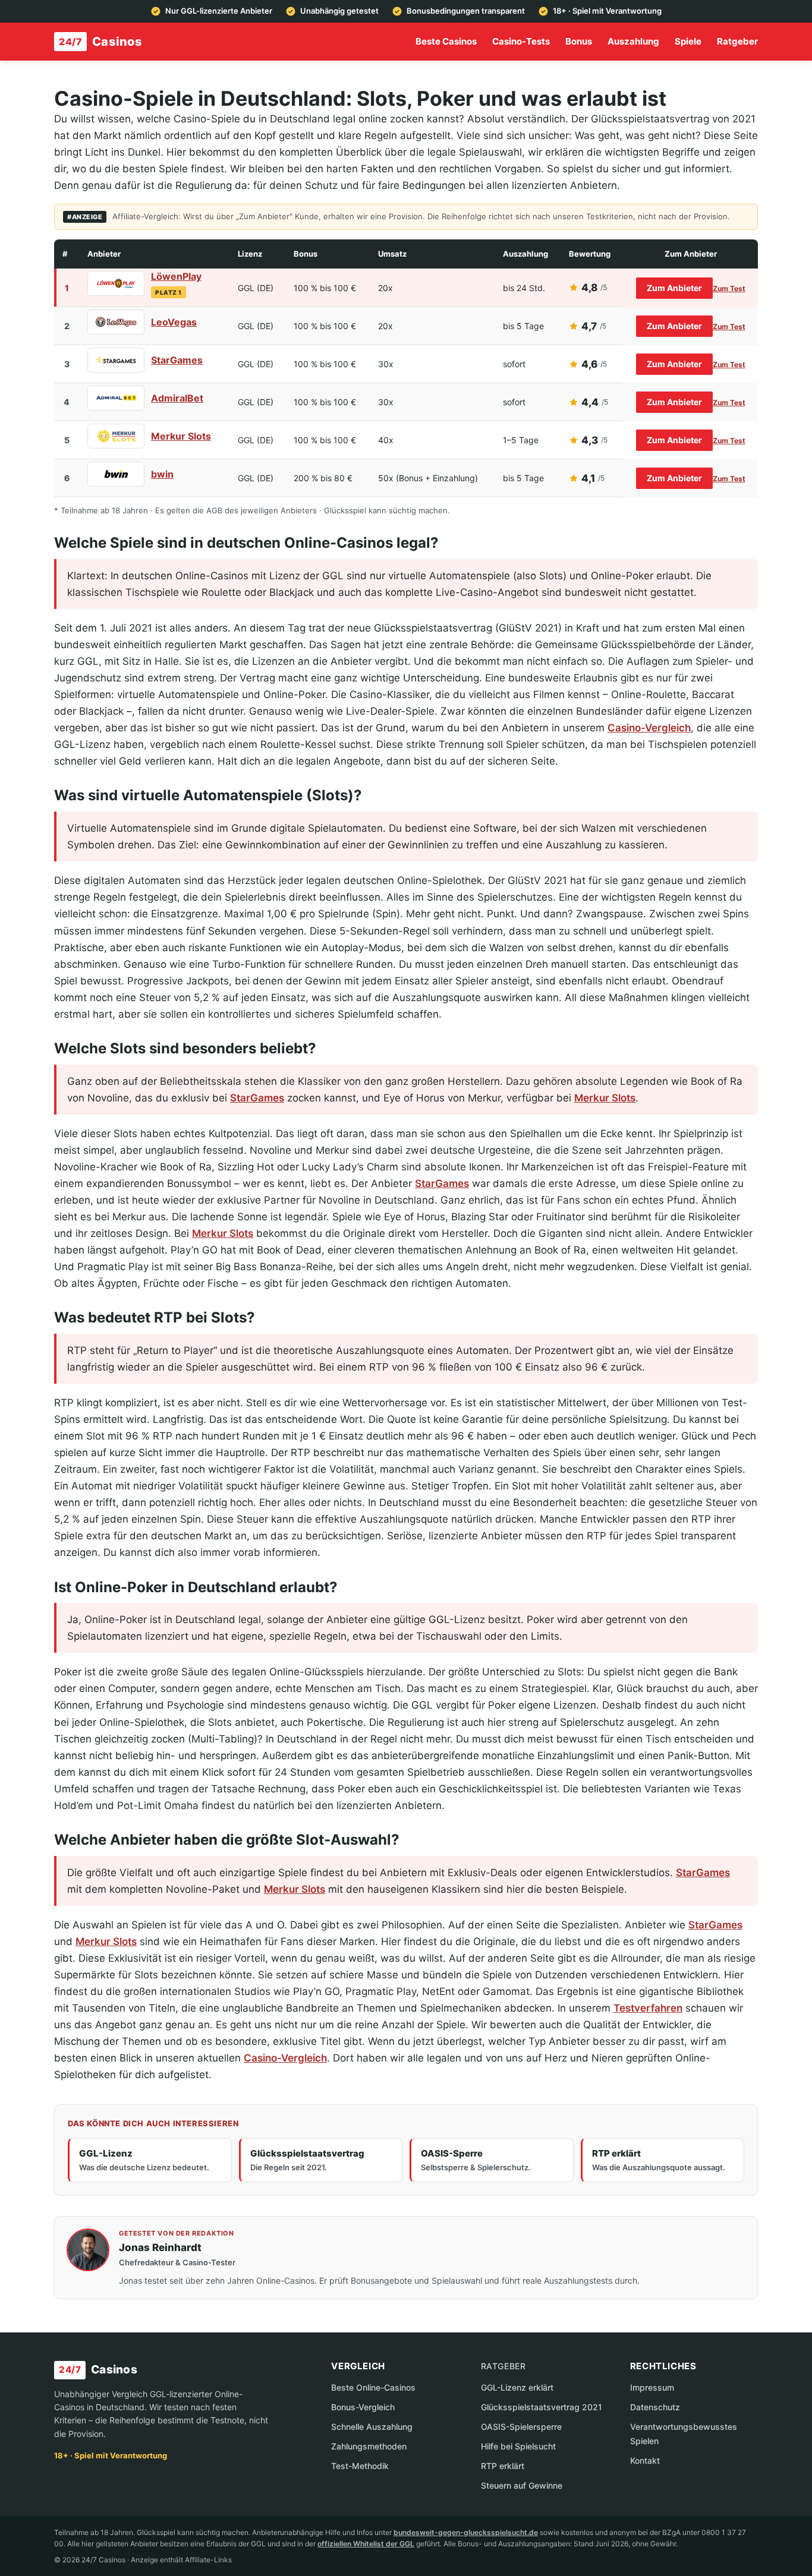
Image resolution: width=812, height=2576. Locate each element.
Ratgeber (737, 41)
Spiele (688, 41)
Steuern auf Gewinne (522, 2485)
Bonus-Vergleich (363, 2407)
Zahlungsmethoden (369, 2446)
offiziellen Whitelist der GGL (366, 2544)
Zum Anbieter (674, 288)
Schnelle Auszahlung (372, 2427)
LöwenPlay (176, 276)
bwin (162, 474)
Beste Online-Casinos (373, 2387)
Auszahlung (633, 41)
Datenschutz (655, 2407)
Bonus (579, 41)
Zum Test (729, 288)
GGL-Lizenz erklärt (517, 2387)
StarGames (177, 360)
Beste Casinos (446, 41)
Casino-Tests (521, 41)
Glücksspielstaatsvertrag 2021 (542, 2407)
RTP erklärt (503, 2466)
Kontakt (645, 2460)
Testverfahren (648, 2008)
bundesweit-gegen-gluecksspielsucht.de (466, 2532)
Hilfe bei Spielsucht (518, 2446)
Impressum (652, 2387)
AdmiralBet (177, 398)
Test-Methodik (360, 2466)
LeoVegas (174, 322)
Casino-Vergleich (649, 728)
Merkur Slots (181, 436)
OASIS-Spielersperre (521, 2427)
